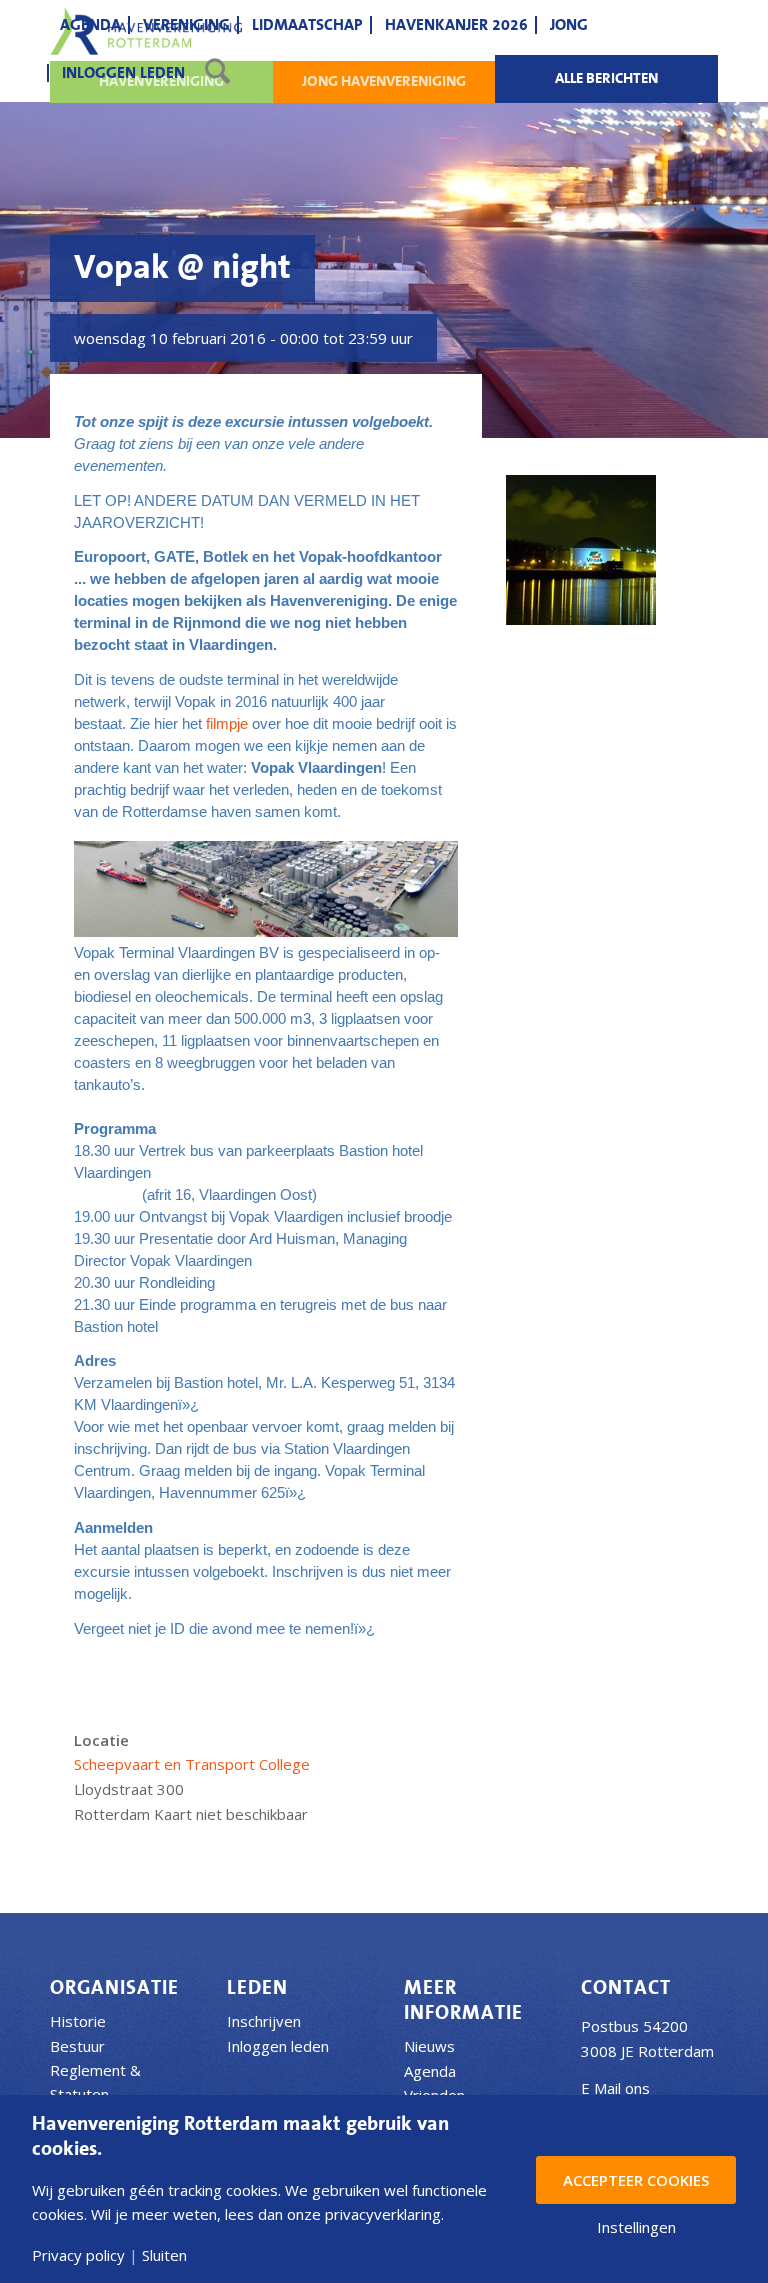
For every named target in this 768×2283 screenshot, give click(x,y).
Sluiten (164, 2255)
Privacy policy (78, 2255)
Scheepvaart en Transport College (192, 1764)
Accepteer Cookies (636, 2180)
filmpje (229, 723)
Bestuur (77, 2046)
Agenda (430, 2071)
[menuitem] (90, 25)
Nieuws (429, 2046)
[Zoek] (217, 73)
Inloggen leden (278, 2046)
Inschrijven (264, 2021)
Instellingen (636, 2227)
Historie (78, 2021)
